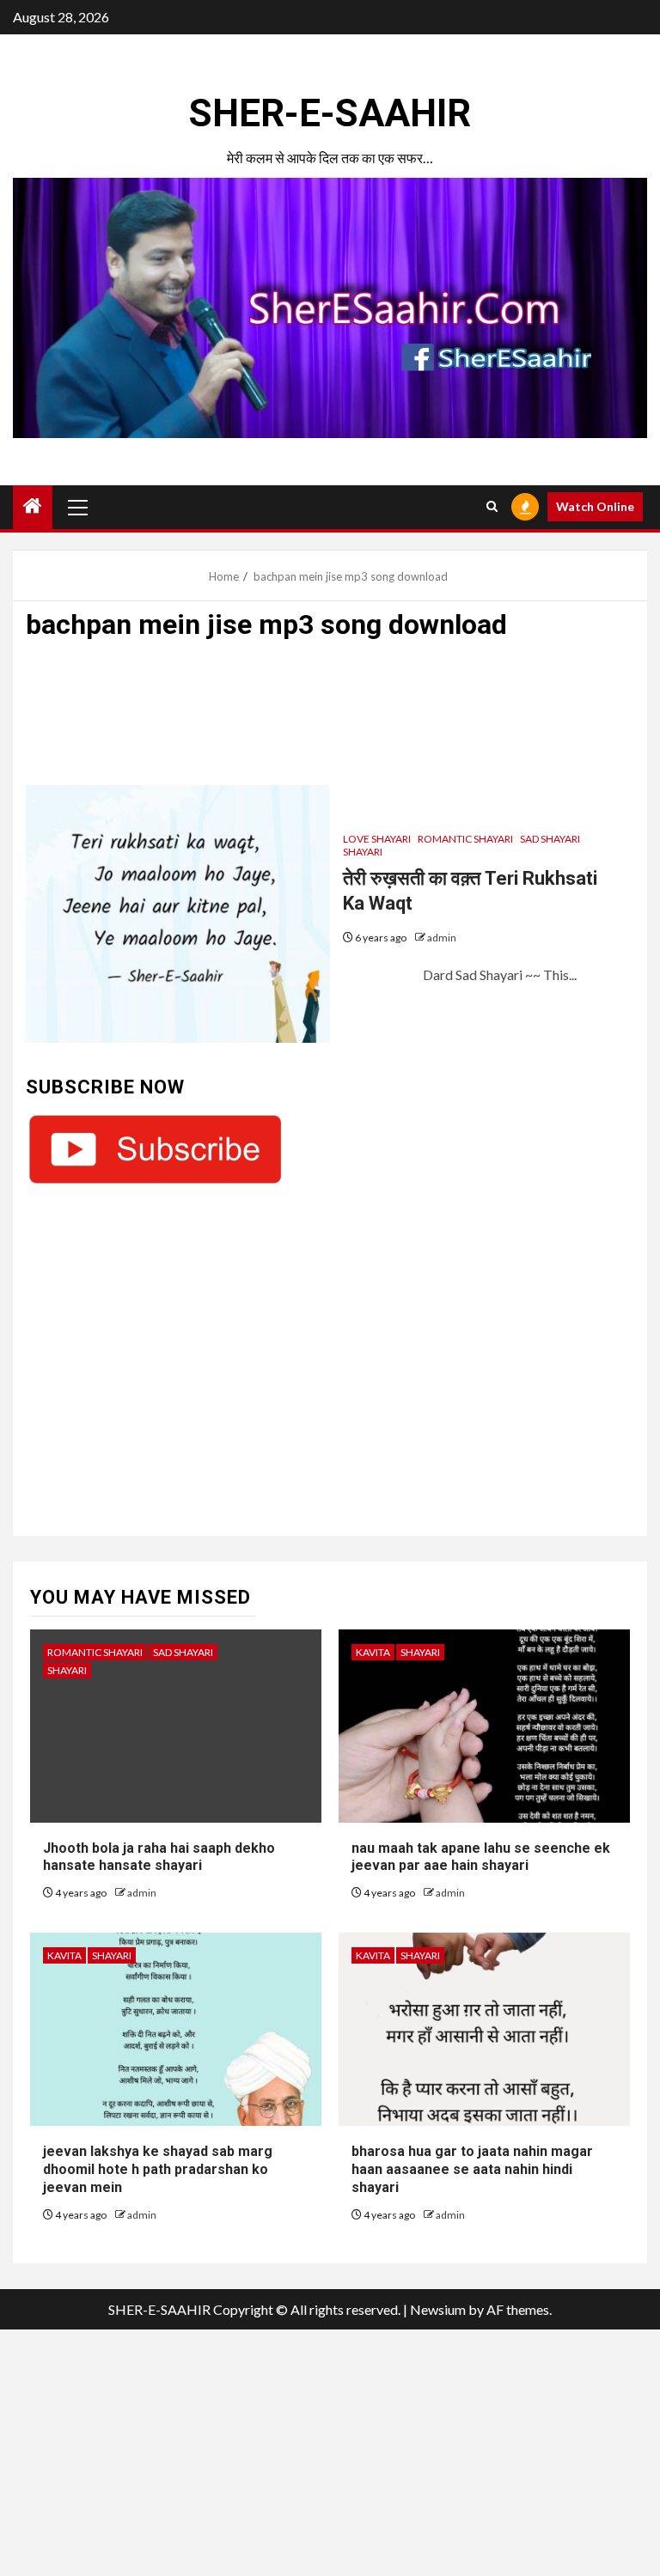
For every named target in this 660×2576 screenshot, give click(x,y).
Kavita (373, 1652)
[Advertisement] (330, 721)
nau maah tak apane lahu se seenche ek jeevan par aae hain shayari (481, 1857)
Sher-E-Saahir (330, 113)
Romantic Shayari (465, 839)
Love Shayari (377, 839)
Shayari (363, 852)
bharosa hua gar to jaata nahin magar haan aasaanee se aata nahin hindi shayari (472, 2169)
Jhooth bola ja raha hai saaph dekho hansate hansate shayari (159, 1857)
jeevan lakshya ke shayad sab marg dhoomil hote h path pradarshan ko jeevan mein (158, 2169)
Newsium (438, 2309)
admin (442, 938)
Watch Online (595, 506)
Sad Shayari (550, 839)
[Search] (492, 507)
